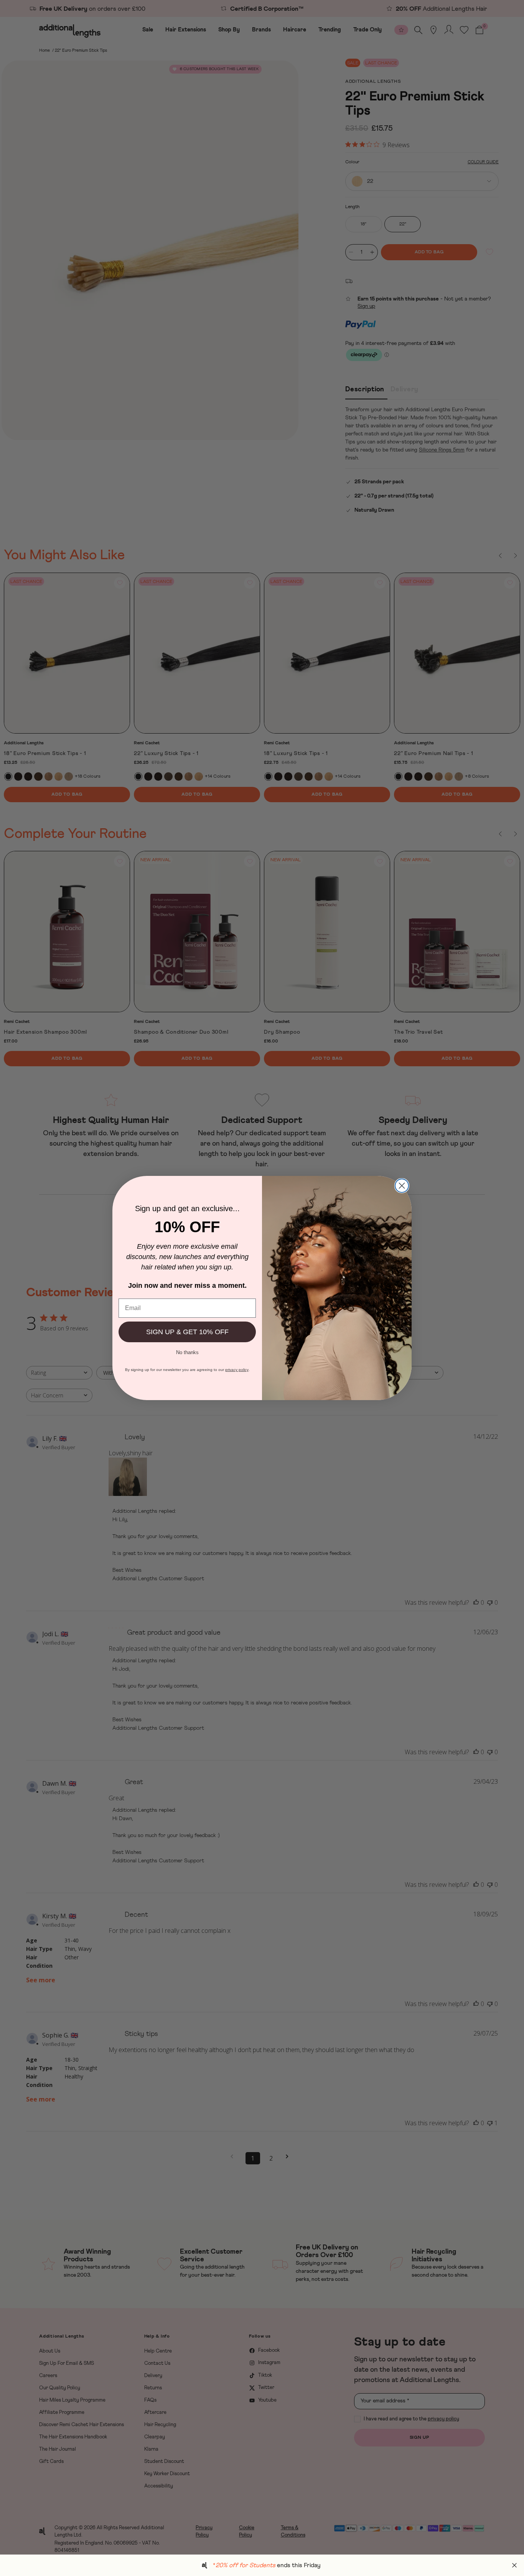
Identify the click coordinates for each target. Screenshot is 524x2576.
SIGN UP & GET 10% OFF (187, 1332)
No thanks (187, 1352)
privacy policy (237, 1370)
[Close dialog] (402, 1186)
